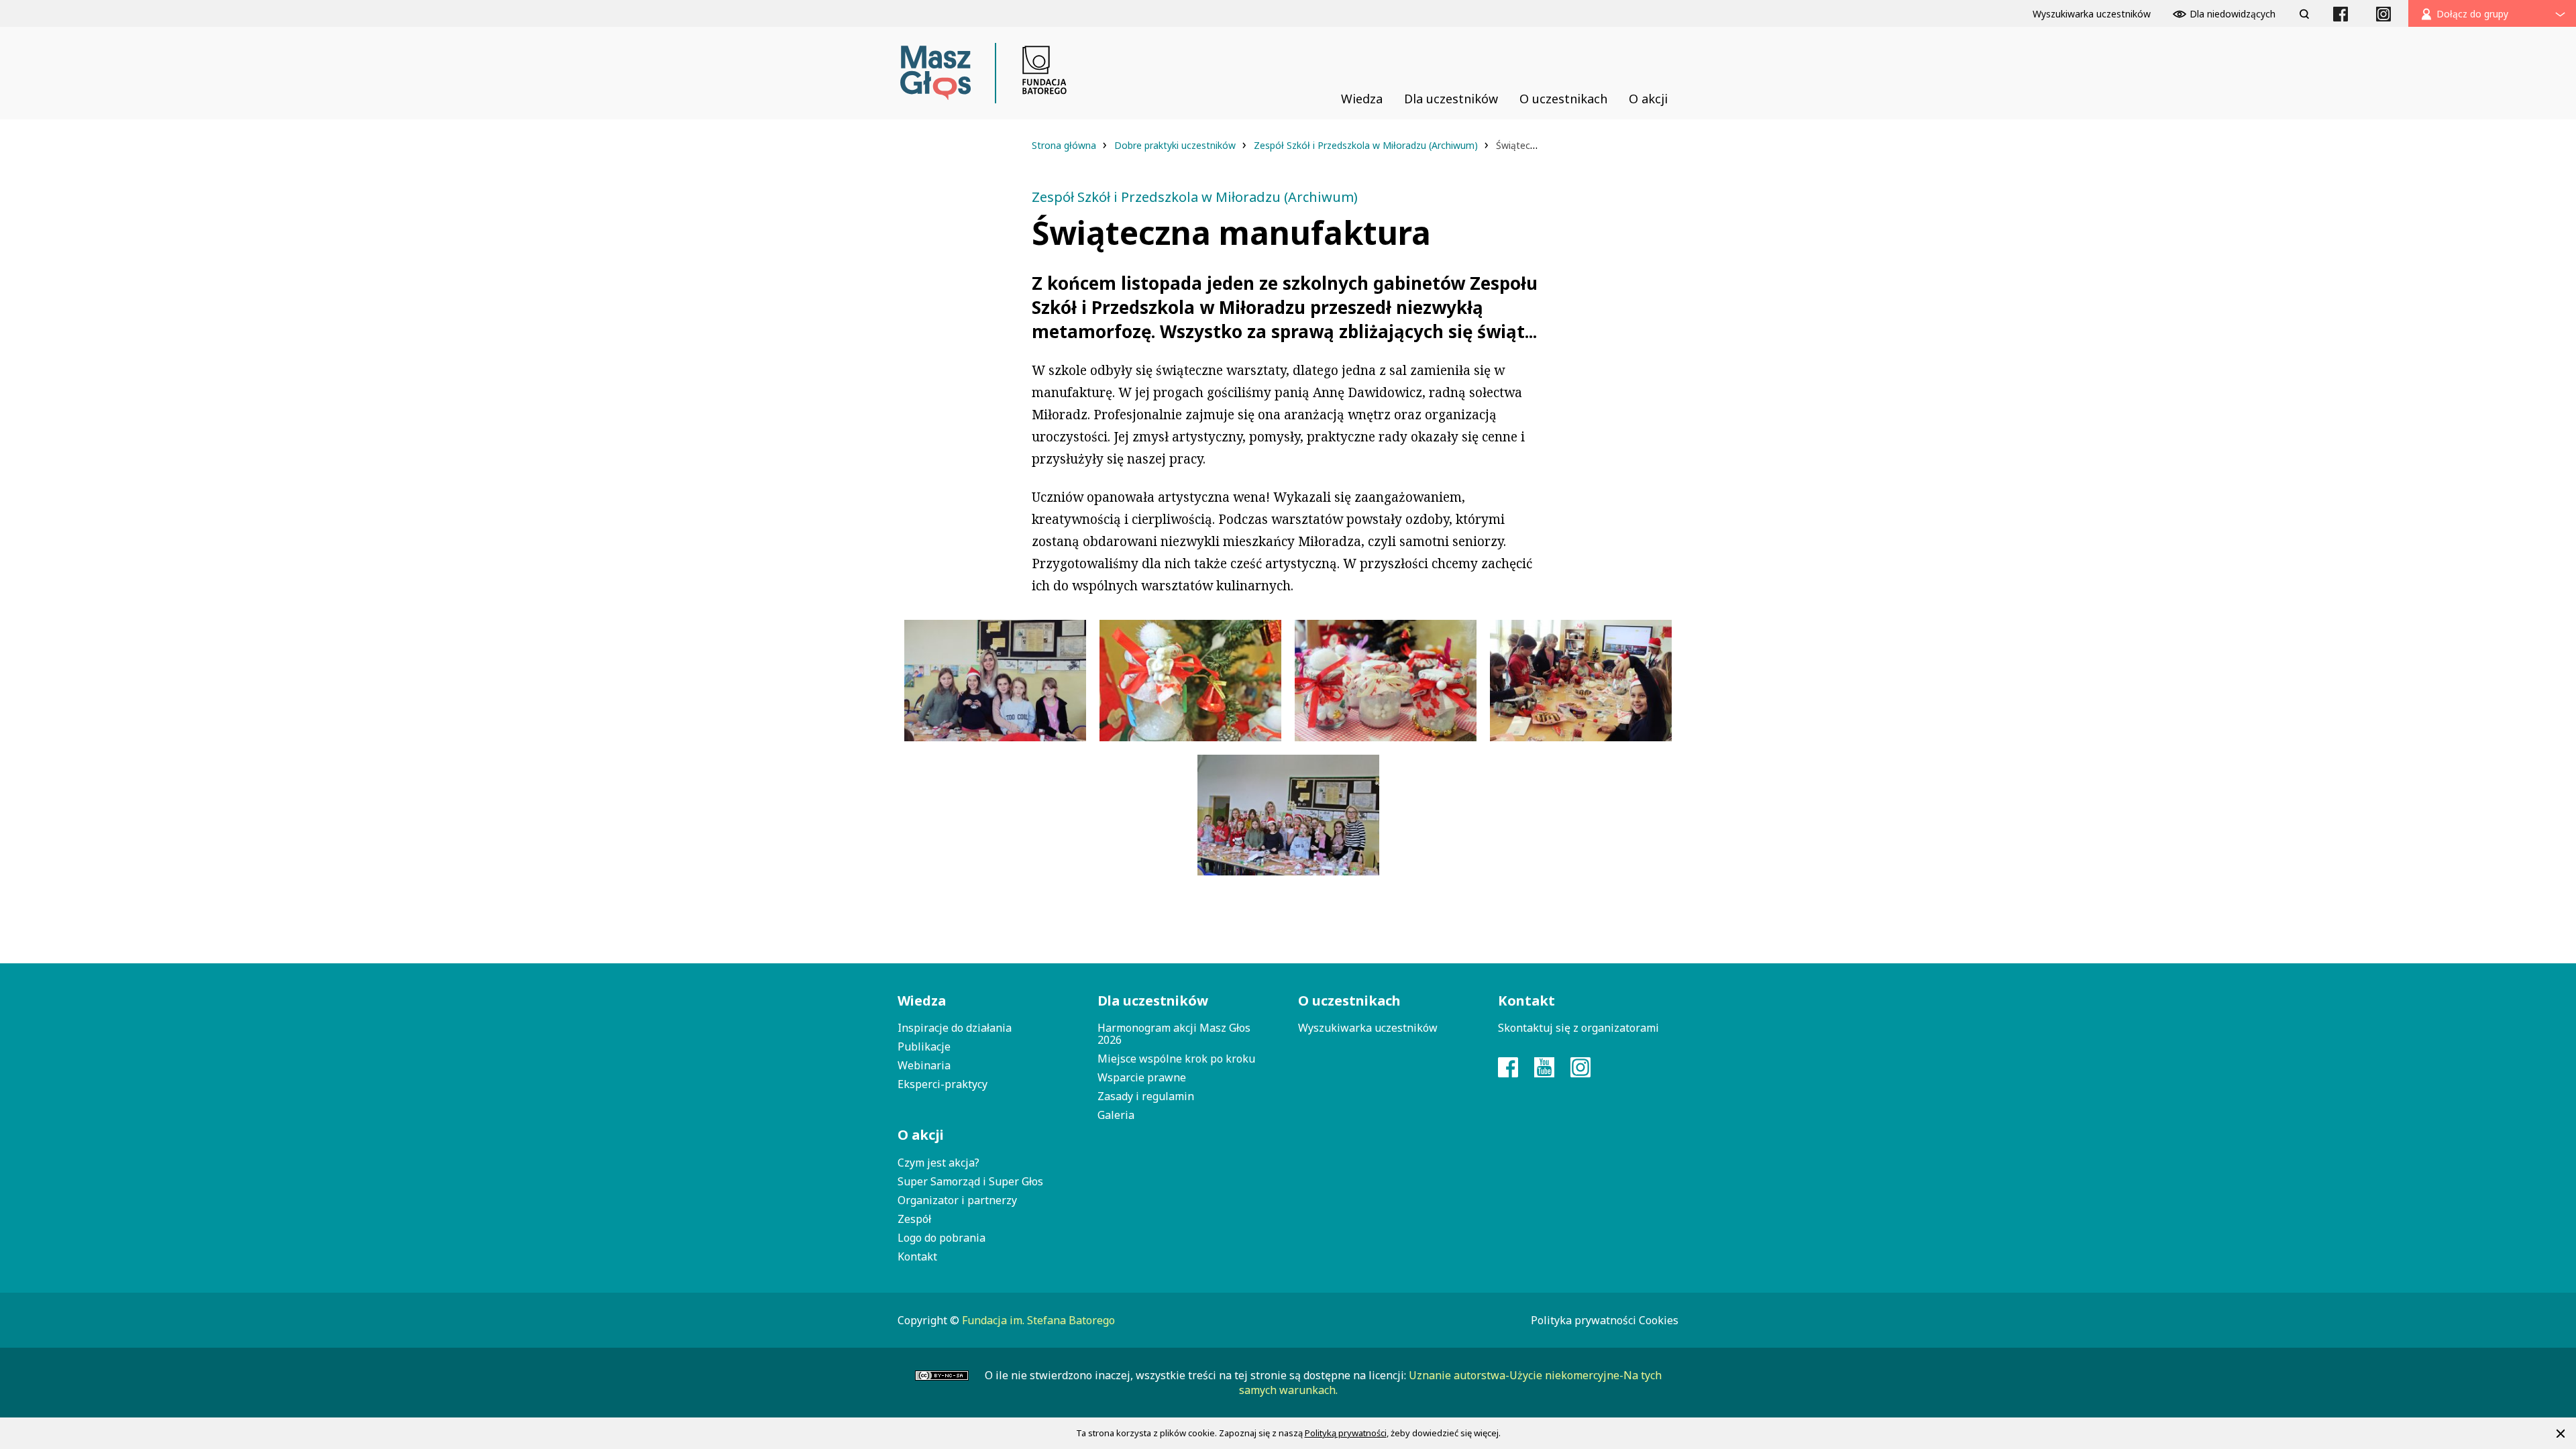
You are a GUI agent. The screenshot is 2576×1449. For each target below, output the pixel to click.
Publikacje (924, 1046)
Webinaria (924, 1065)
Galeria (1116, 1115)
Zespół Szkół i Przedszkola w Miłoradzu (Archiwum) (1367, 145)
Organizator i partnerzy (957, 1200)
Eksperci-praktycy (943, 1084)
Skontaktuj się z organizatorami (1578, 1028)
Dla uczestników (1153, 1001)
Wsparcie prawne (1142, 1077)
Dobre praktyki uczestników (1176, 145)
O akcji (921, 1135)
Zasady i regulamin (1146, 1096)
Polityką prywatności (1346, 1433)
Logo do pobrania (942, 1238)
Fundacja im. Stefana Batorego (1038, 1320)
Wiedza (922, 1001)
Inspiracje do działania (955, 1028)
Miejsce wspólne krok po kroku (1176, 1059)
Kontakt (917, 1256)
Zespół (914, 1219)
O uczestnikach (1349, 1001)
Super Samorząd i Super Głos (970, 1181)
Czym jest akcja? (938, 1163)
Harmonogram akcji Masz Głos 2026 (1174, 1034)
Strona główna (1065, 145)
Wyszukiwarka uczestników (1368, 1028)
